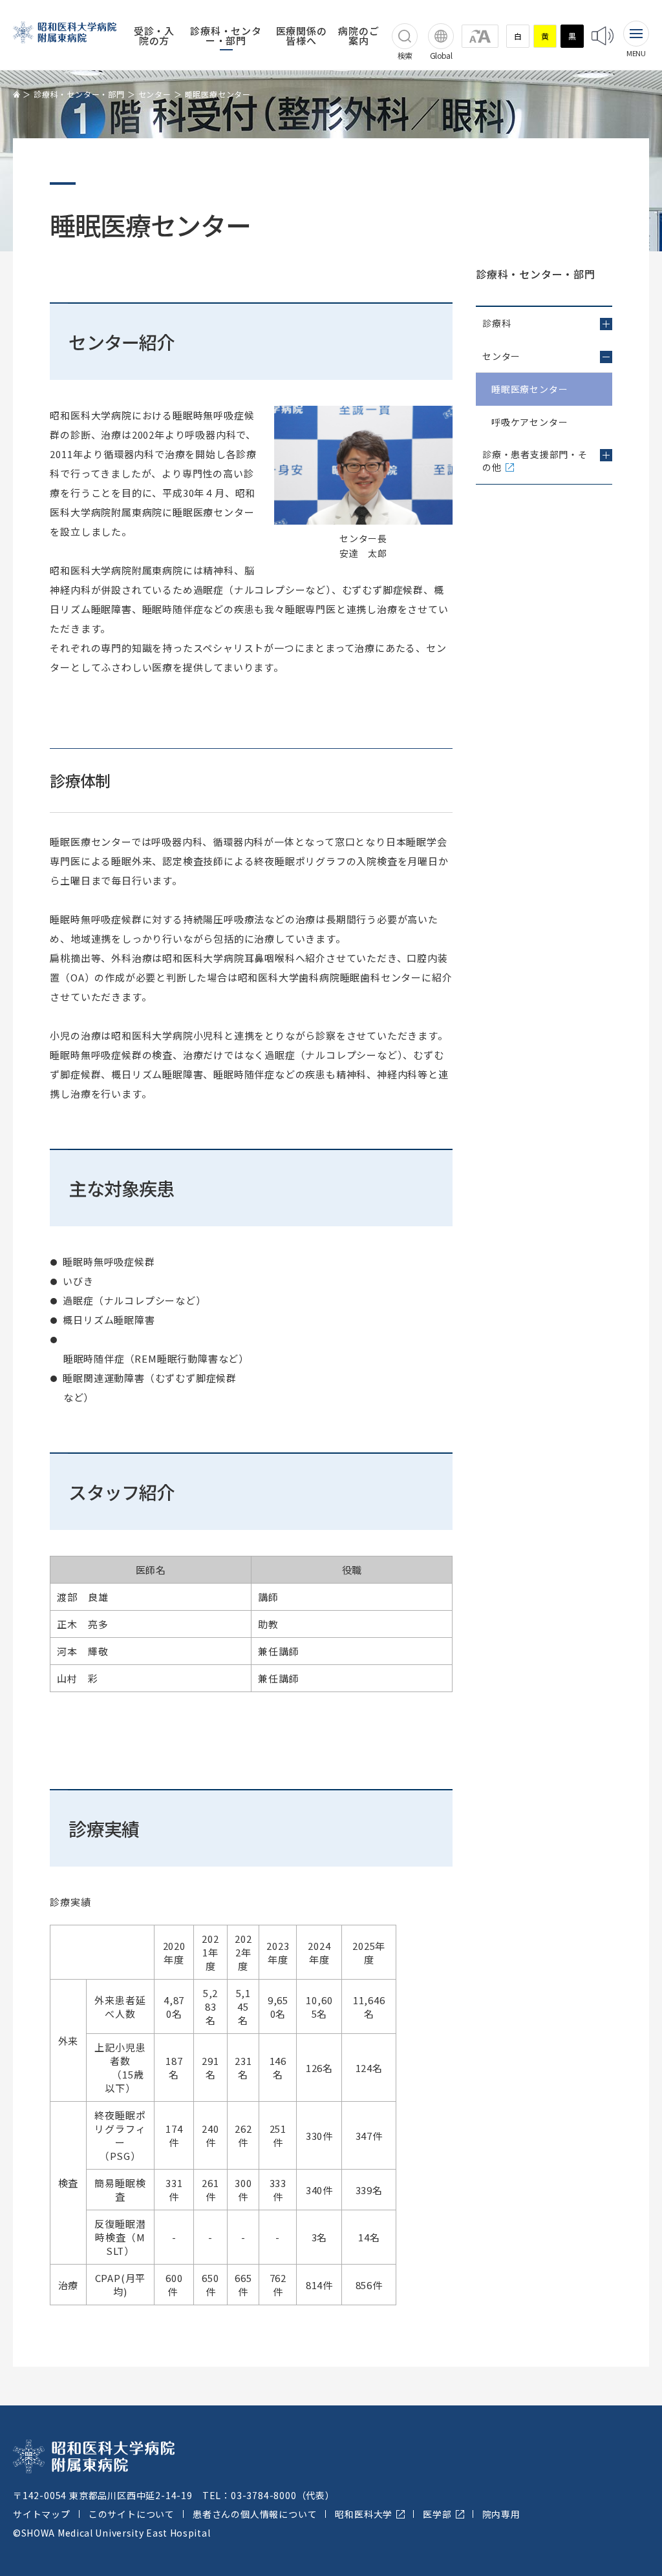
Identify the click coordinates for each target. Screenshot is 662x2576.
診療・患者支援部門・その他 (535, 461)
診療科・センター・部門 (226, 36)
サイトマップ (42, 2514)
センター (155, 94)
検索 (405, 55)
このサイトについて (132, 2514)
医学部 (437, 2514)
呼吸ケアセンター (529, 422)
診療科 (496, 323)
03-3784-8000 (264, 2495)
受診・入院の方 (154, 36)
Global (441, 55)
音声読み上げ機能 (603, 36)
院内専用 (501, 2514)
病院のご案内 (358, 36)
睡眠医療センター (529, 389)
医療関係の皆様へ (302, 36)
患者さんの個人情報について (255, 2514)
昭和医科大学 (364, 2514)
